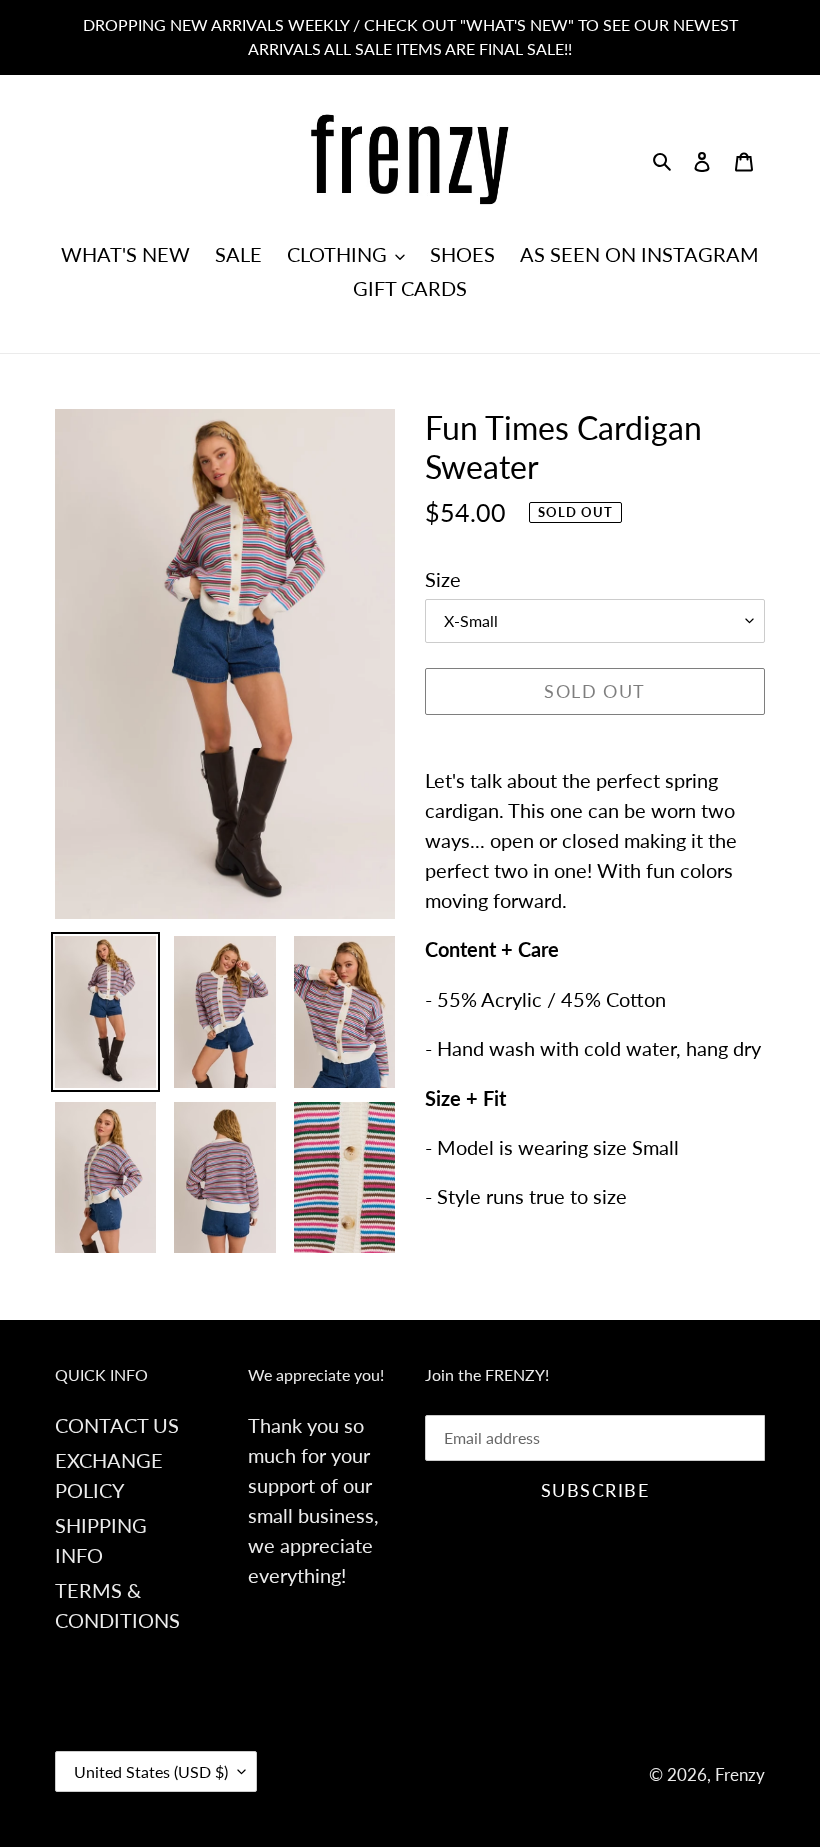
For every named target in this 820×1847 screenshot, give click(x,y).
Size (443, 579)
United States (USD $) (151, 1771)
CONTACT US (117, 1425)
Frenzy (740, 1774)
